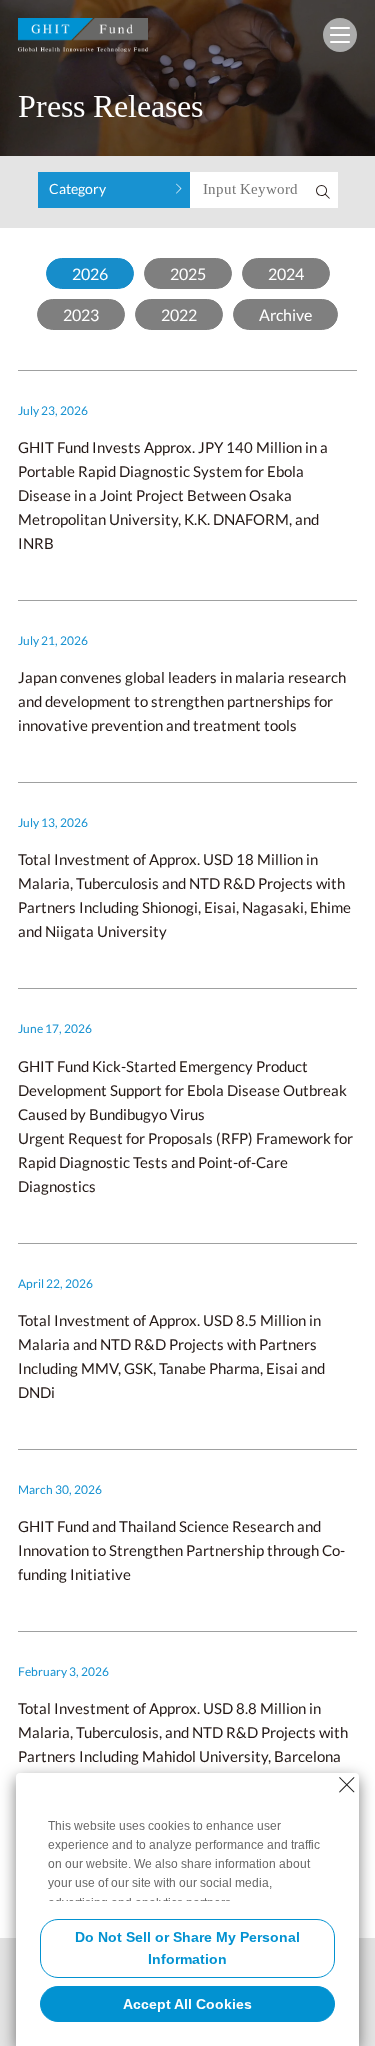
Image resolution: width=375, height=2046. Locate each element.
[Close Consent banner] (347, 1785)
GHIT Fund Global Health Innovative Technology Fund (83, 39)
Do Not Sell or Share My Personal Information (187, 1948)
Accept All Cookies (187, 2004)
